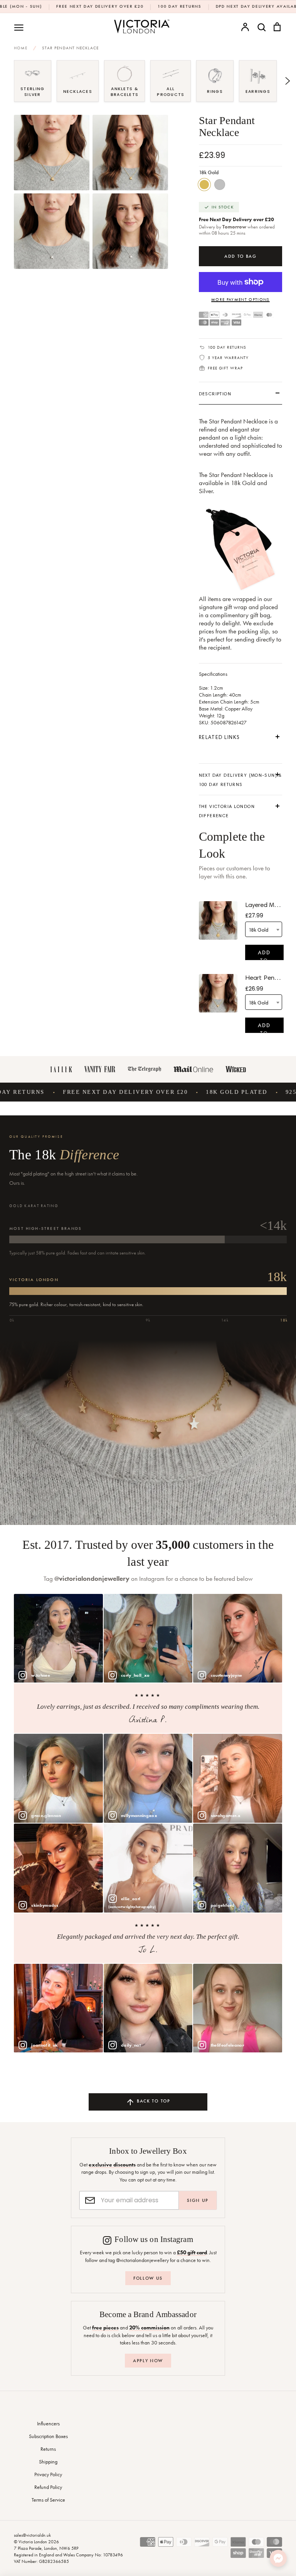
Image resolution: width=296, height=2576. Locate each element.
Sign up (198, 2200)
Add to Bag (264, 955)
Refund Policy (48, 2487)
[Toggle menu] (19, 27)
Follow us (148, 2278)
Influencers (48, 2423)
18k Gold (204, 185)
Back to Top (152, 2101)
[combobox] (264, 929)
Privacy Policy (48, 2474)
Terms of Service (48, 2500)
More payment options (240, 299)
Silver (220, 185)
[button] (8, 81)
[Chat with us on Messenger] (278, 2558)
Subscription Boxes (48, 2436)
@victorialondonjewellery (92, 1579)
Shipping (48, 2462)
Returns (48, 2449)
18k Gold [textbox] (258, 930)
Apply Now (148, 2361)
